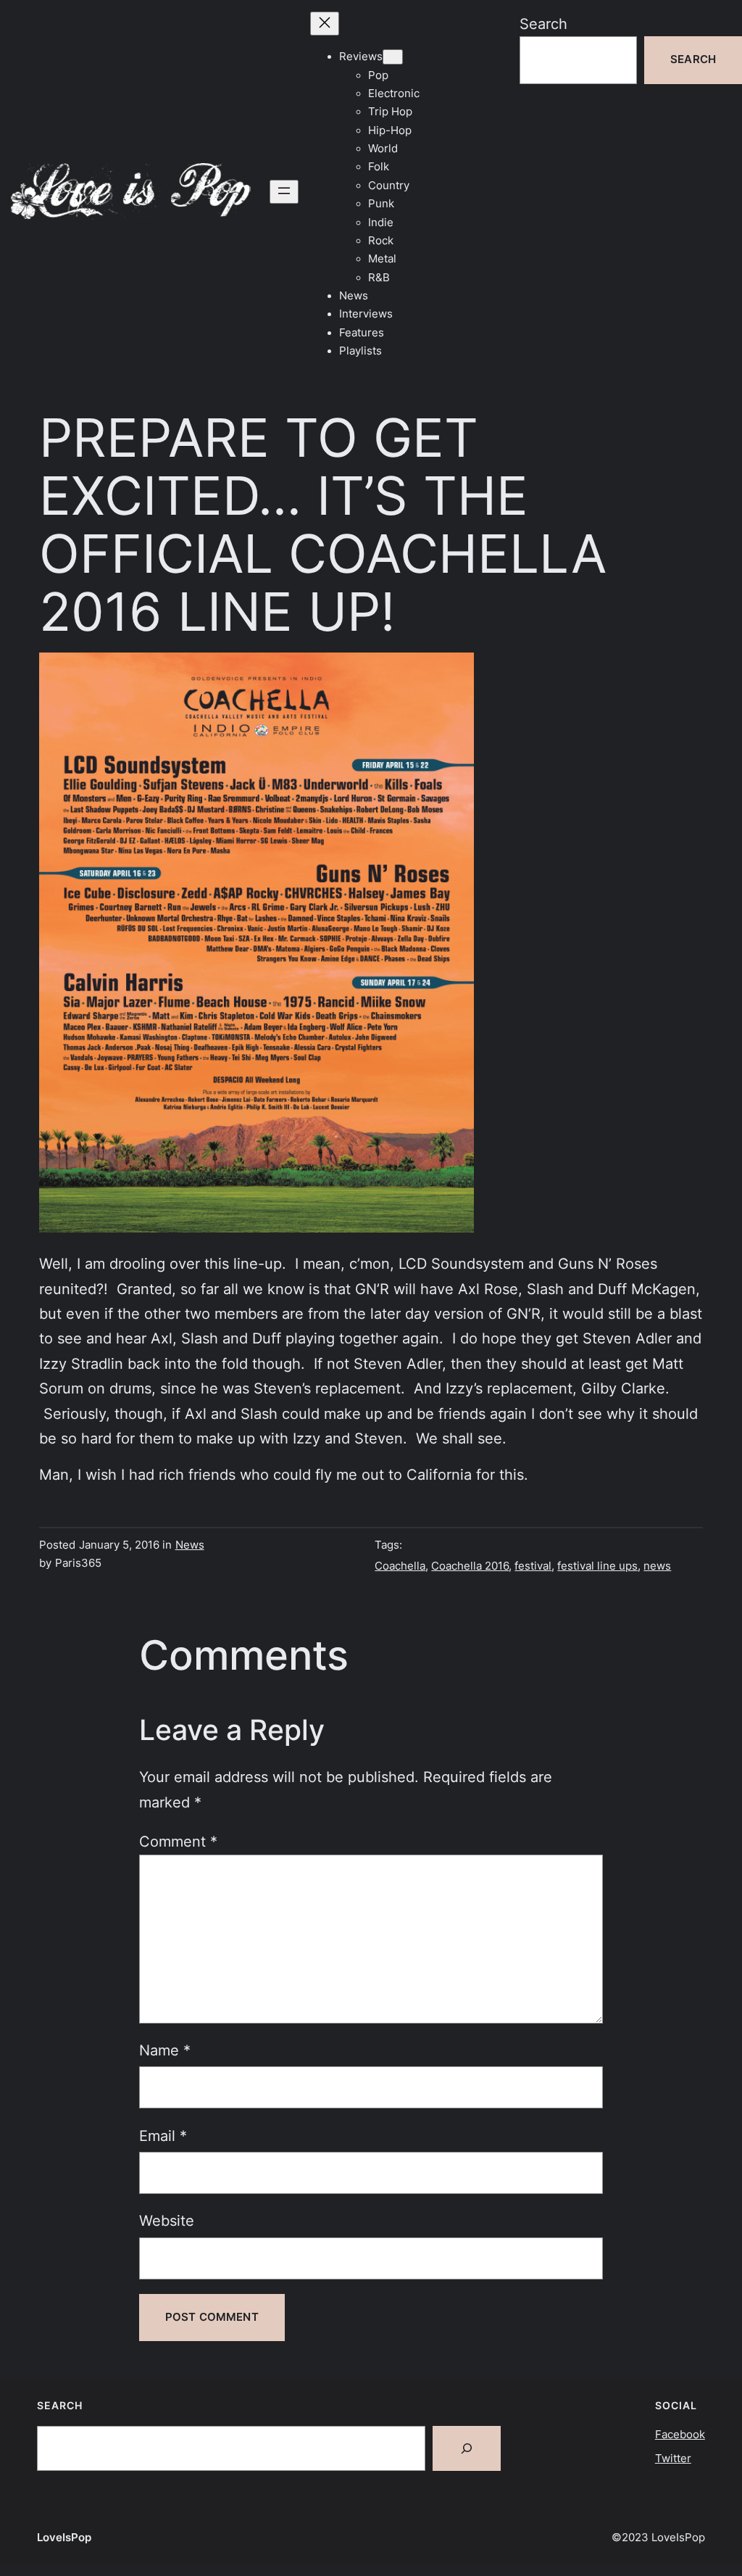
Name (165, 2050)
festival (533, 1566)
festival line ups (597, 1566)
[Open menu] (284, 192)
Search (543, 24)
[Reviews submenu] (393, 57)
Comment (178, 1841)
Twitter (673, 2459)
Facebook (680, 2435)
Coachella (400, 1566)
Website (167, 2220)
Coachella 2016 (470, 1566)
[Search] (467, 2448)
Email (163, 2136)
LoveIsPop (64, 2538)
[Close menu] (325, 24)
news (657, 1566)
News (190, 1545)
